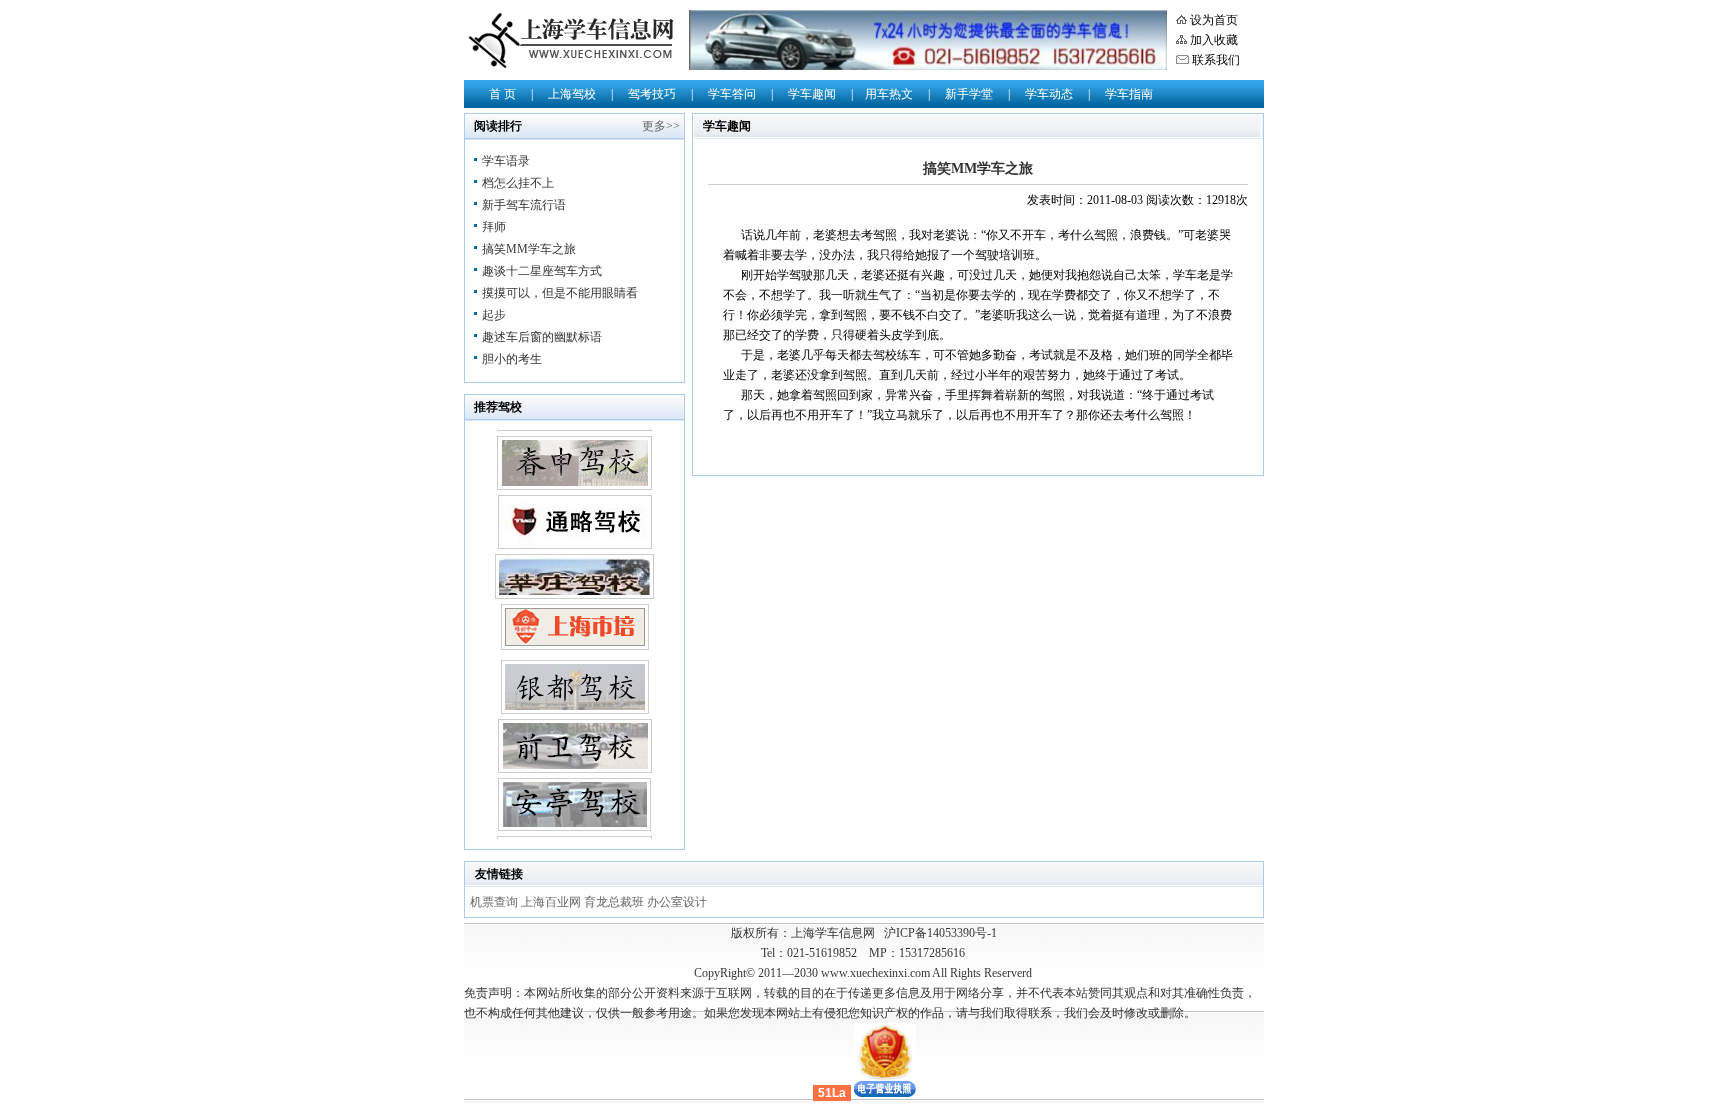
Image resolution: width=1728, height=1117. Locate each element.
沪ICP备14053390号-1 (940, 933)
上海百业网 (552, 902)
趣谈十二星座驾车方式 (542, 271)
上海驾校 (572, 94)
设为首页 (1214, 20)
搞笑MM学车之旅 (529, 249)
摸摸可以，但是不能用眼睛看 (560, 293)
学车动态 (1049, 94)
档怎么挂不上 (518, 183)
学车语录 (506, 161)
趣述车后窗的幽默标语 (542, 337)
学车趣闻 (812, 94)
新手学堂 (969, 94)
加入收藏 (1214, 40)
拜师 (494, 227)
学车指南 (1129, 94)
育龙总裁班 (615, 902)
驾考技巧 (652, 94)
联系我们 (1216, 60)
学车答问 (732, 94)
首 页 (502, 94)
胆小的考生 (512, 359)
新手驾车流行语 (524, 205)
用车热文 (889, 94)
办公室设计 (677, 902)
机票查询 (495, 902)
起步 (494, 315)
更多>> (661, 126)
